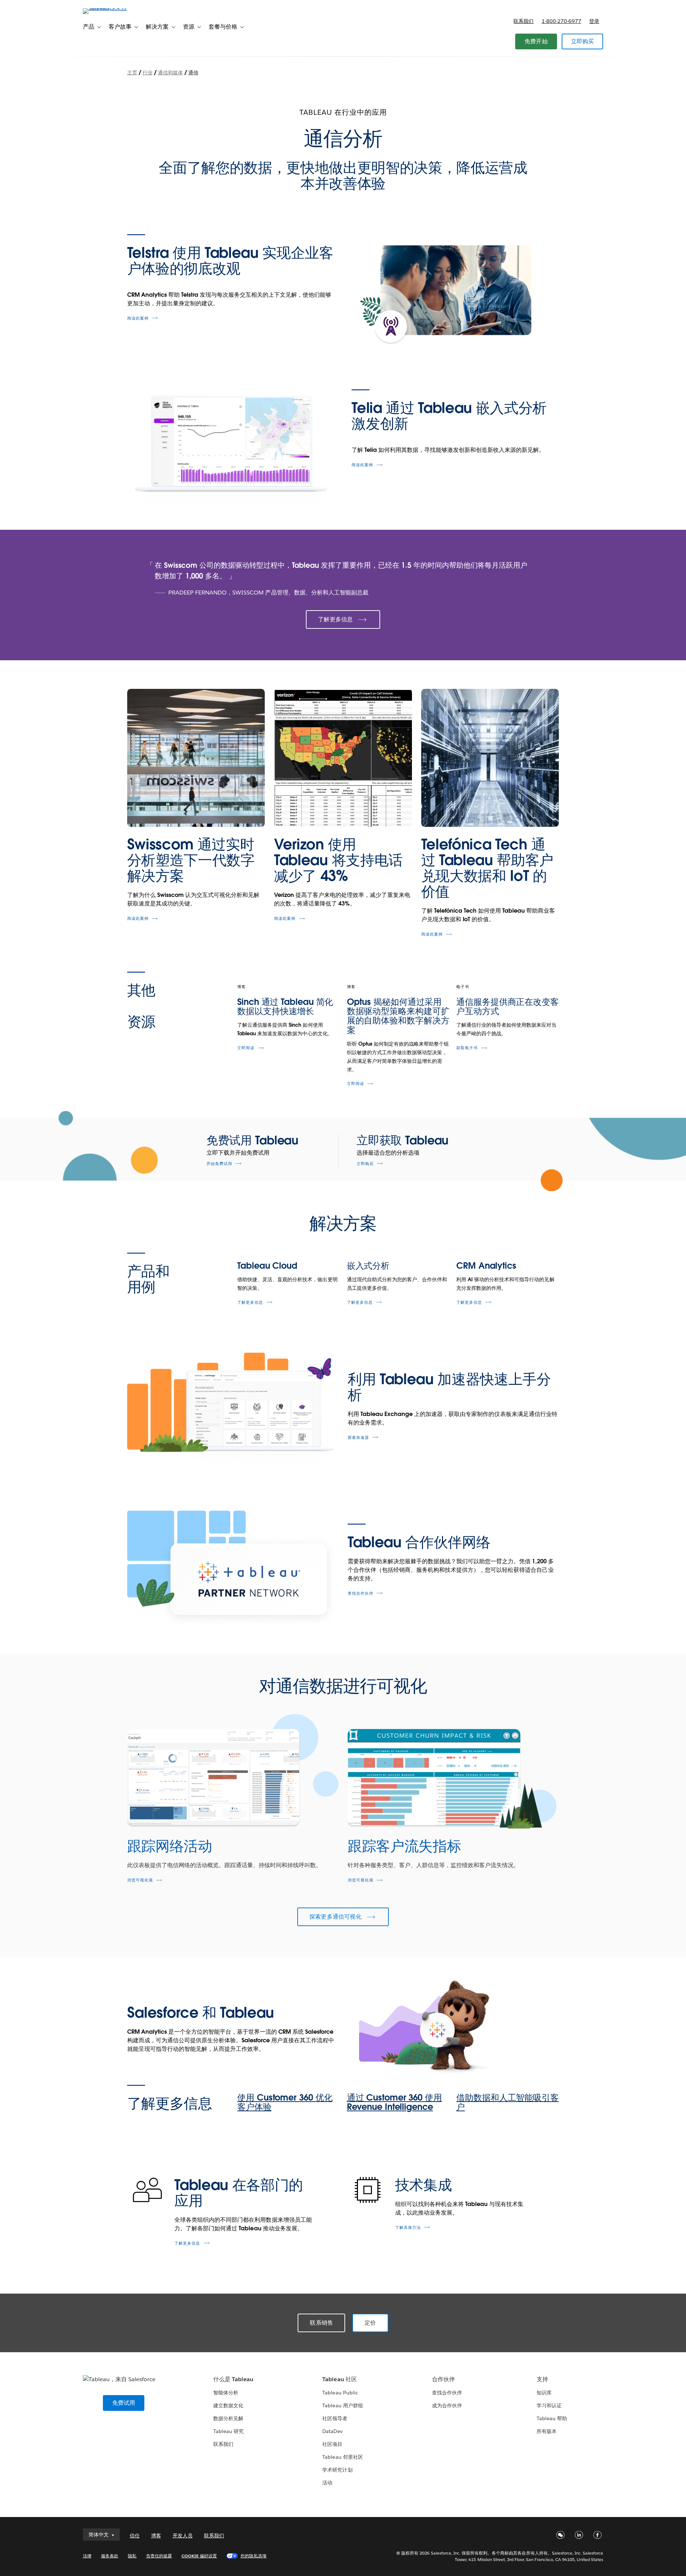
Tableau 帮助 (552, 2418)
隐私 (132, 2556)
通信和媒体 (170, 73)
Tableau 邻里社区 (342, 2457)
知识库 (544, 2393)
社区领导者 (335, 2418)
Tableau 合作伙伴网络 (419, 1542)
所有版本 (547, 2431)
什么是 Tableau (233, 2379)
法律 (87, 2556)
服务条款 (110, 2556)
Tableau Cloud (267, 1266)
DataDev (332, 2431)
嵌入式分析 (368, 1266)
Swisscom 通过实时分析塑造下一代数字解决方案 (191, 860)
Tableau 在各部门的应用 (239, 2193)
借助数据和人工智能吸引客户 (508, 2102)
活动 (327, 2483)
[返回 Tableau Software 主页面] (113, 8)
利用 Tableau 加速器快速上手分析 (449, 1387)
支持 (542, 2379)
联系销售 (321, 2323)
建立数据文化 (228, 2405)
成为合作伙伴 (447, 2405)
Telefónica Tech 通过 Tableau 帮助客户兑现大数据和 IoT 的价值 (488, 868)
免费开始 (536, 41)
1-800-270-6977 (561, 21)
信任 (135, 2536)
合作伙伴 (443, 2379)
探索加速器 (358, 1438)
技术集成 (424, 2185)
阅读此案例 (138, 318)
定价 (370, 2323)
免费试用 (124, 2403)
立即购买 (583, 41)
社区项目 (332, 2444)
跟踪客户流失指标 (404, 1846)
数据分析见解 (228, 2418)
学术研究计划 (337, 2470)
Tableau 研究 (228, 2431)
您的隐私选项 (253, 2556)
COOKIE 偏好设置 (199, 2556)
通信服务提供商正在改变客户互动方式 (508, 1006)
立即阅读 (246, 1048)
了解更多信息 (335, 619)
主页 (132, 73)
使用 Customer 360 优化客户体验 (285, 2102)
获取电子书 (467, 1048)
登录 (594, 21)
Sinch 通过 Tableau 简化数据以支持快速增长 (285, 1006)
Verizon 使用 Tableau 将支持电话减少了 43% (338, 860)
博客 (156, 2536)
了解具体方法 (408, 2228)
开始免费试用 (219, 1164)
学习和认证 (549, 2405)
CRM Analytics (486, 1266)
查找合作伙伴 (361, 1593)
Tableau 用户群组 (342, 2405)
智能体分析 (226, 2393)
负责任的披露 (159, 2556)
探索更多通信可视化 (335, 1917)
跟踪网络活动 (170, 1846)
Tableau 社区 (339, 2379)
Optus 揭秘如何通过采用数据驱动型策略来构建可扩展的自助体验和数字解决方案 (398, 1016)
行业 (148, 73)
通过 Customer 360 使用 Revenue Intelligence (394, 2102)
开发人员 (183, 2536)
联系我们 (523, 21)
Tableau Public (340, 2393)
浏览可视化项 (140, 1880)
